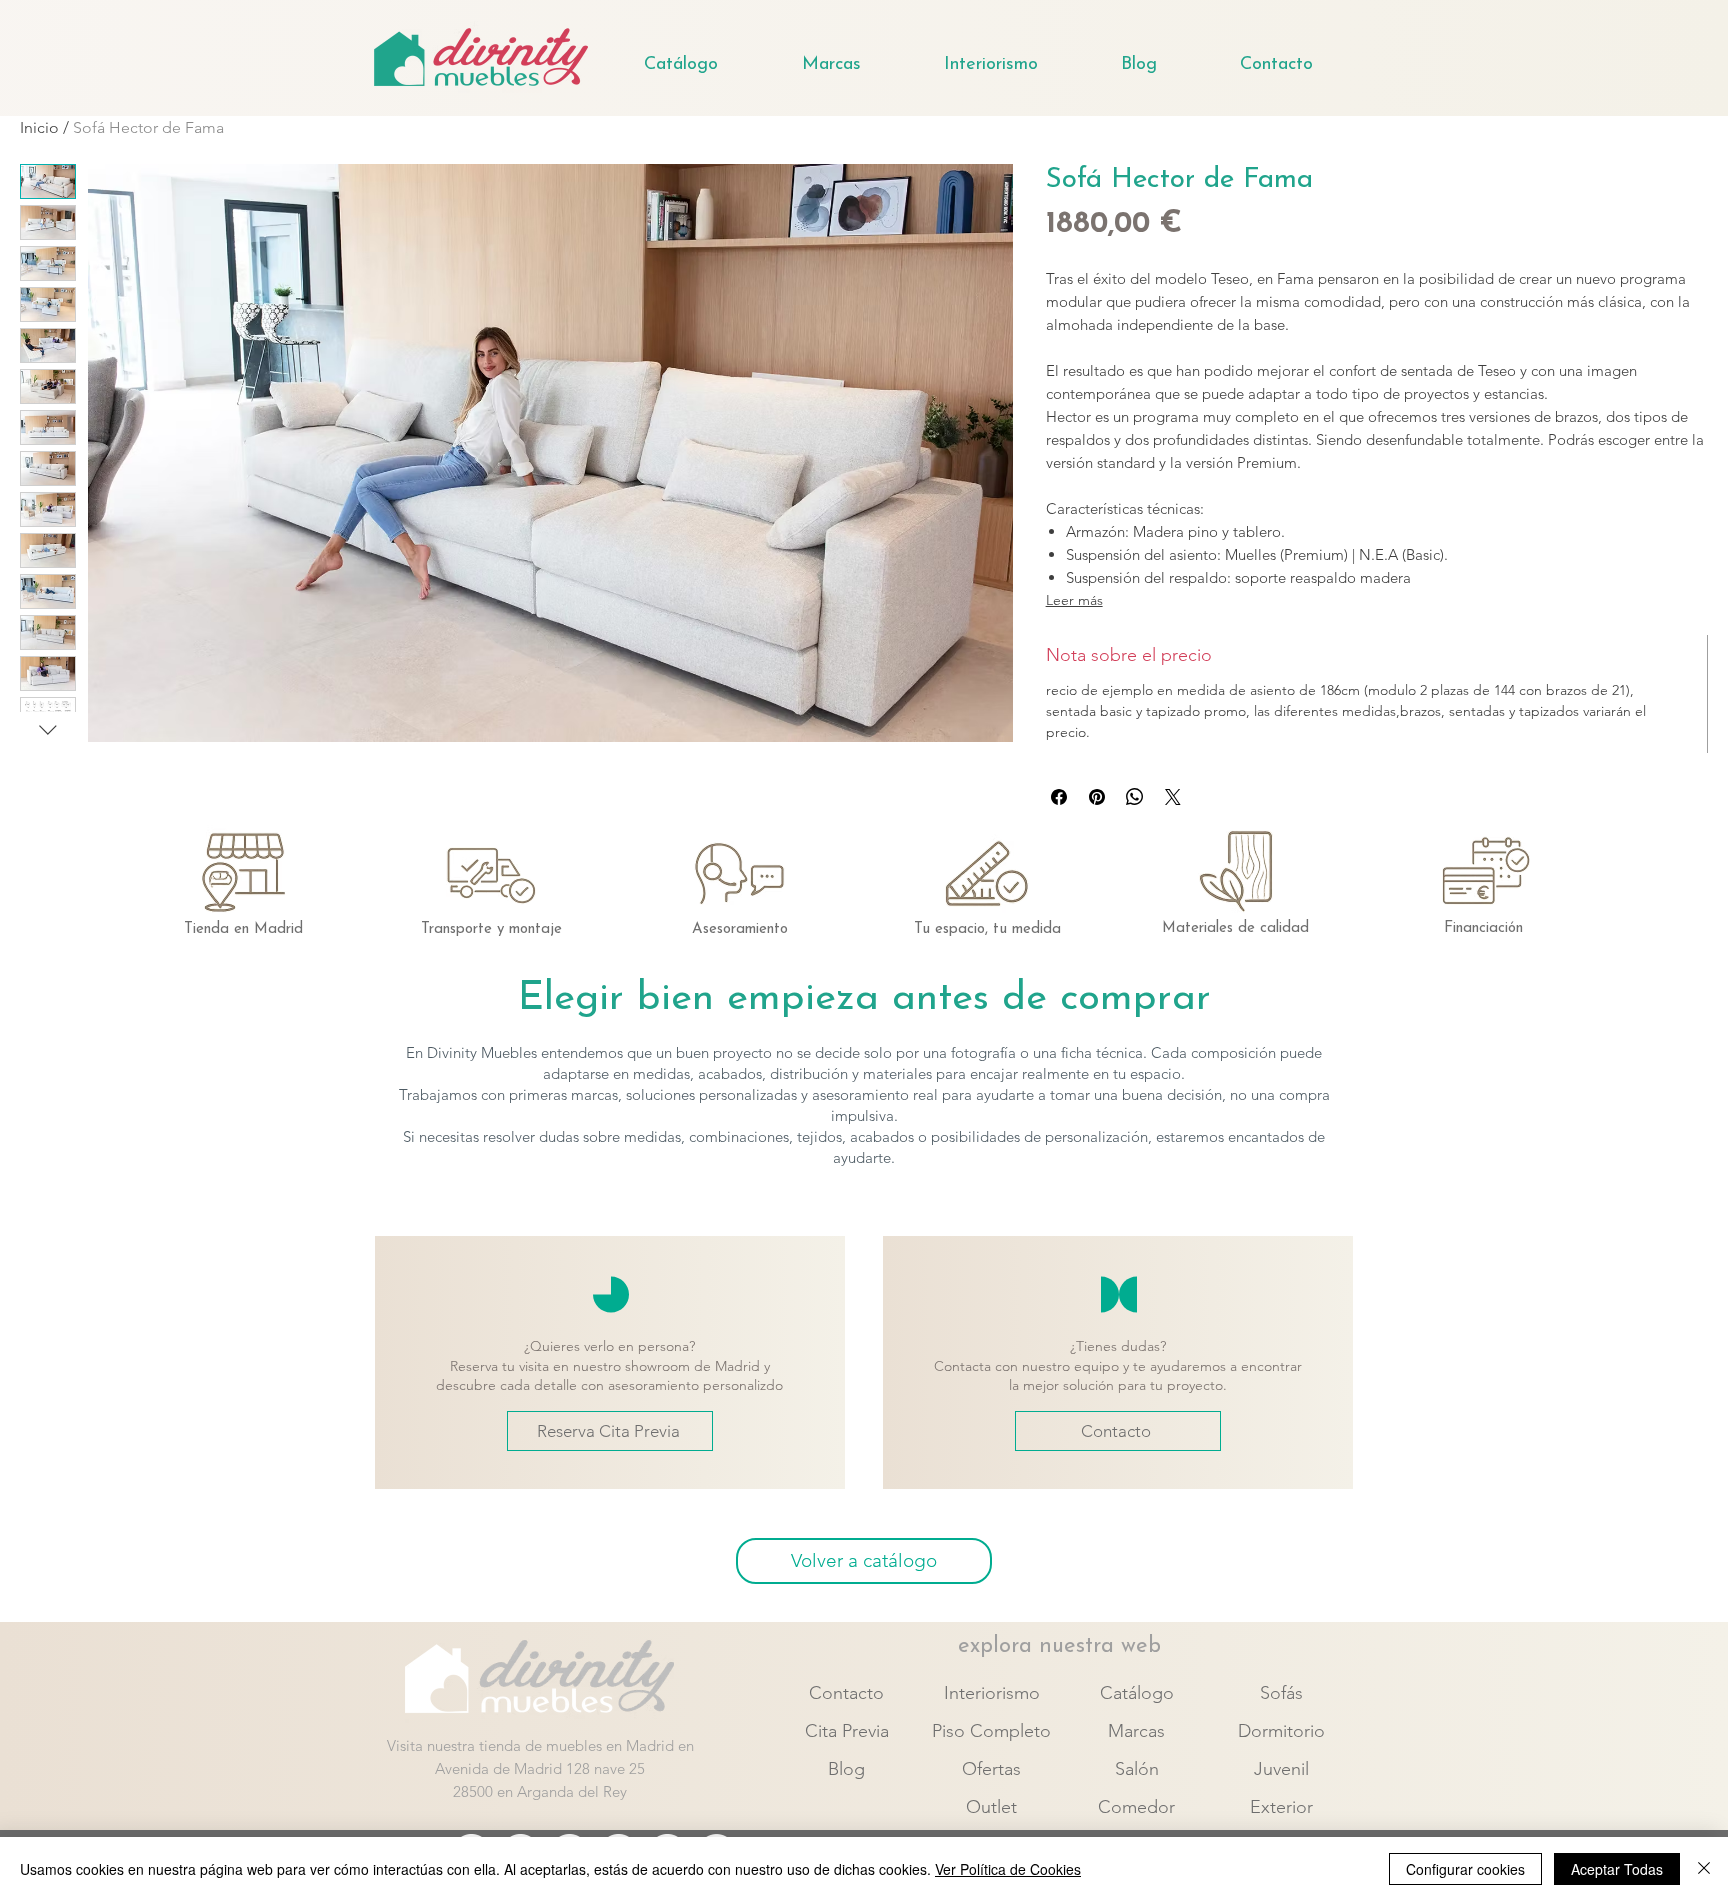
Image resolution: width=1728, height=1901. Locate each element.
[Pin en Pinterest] (1097, 797)
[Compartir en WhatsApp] (1135, 797)
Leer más (1074, 600)
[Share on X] (1173, 797)
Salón (1137, 1769)
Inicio (39, 127)
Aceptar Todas (1617, 1869)
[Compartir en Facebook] (1059, 797)
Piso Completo (991, 1731)
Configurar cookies (1465, 1869)
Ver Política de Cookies (1008, 1869)
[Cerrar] (1704, 1869)
